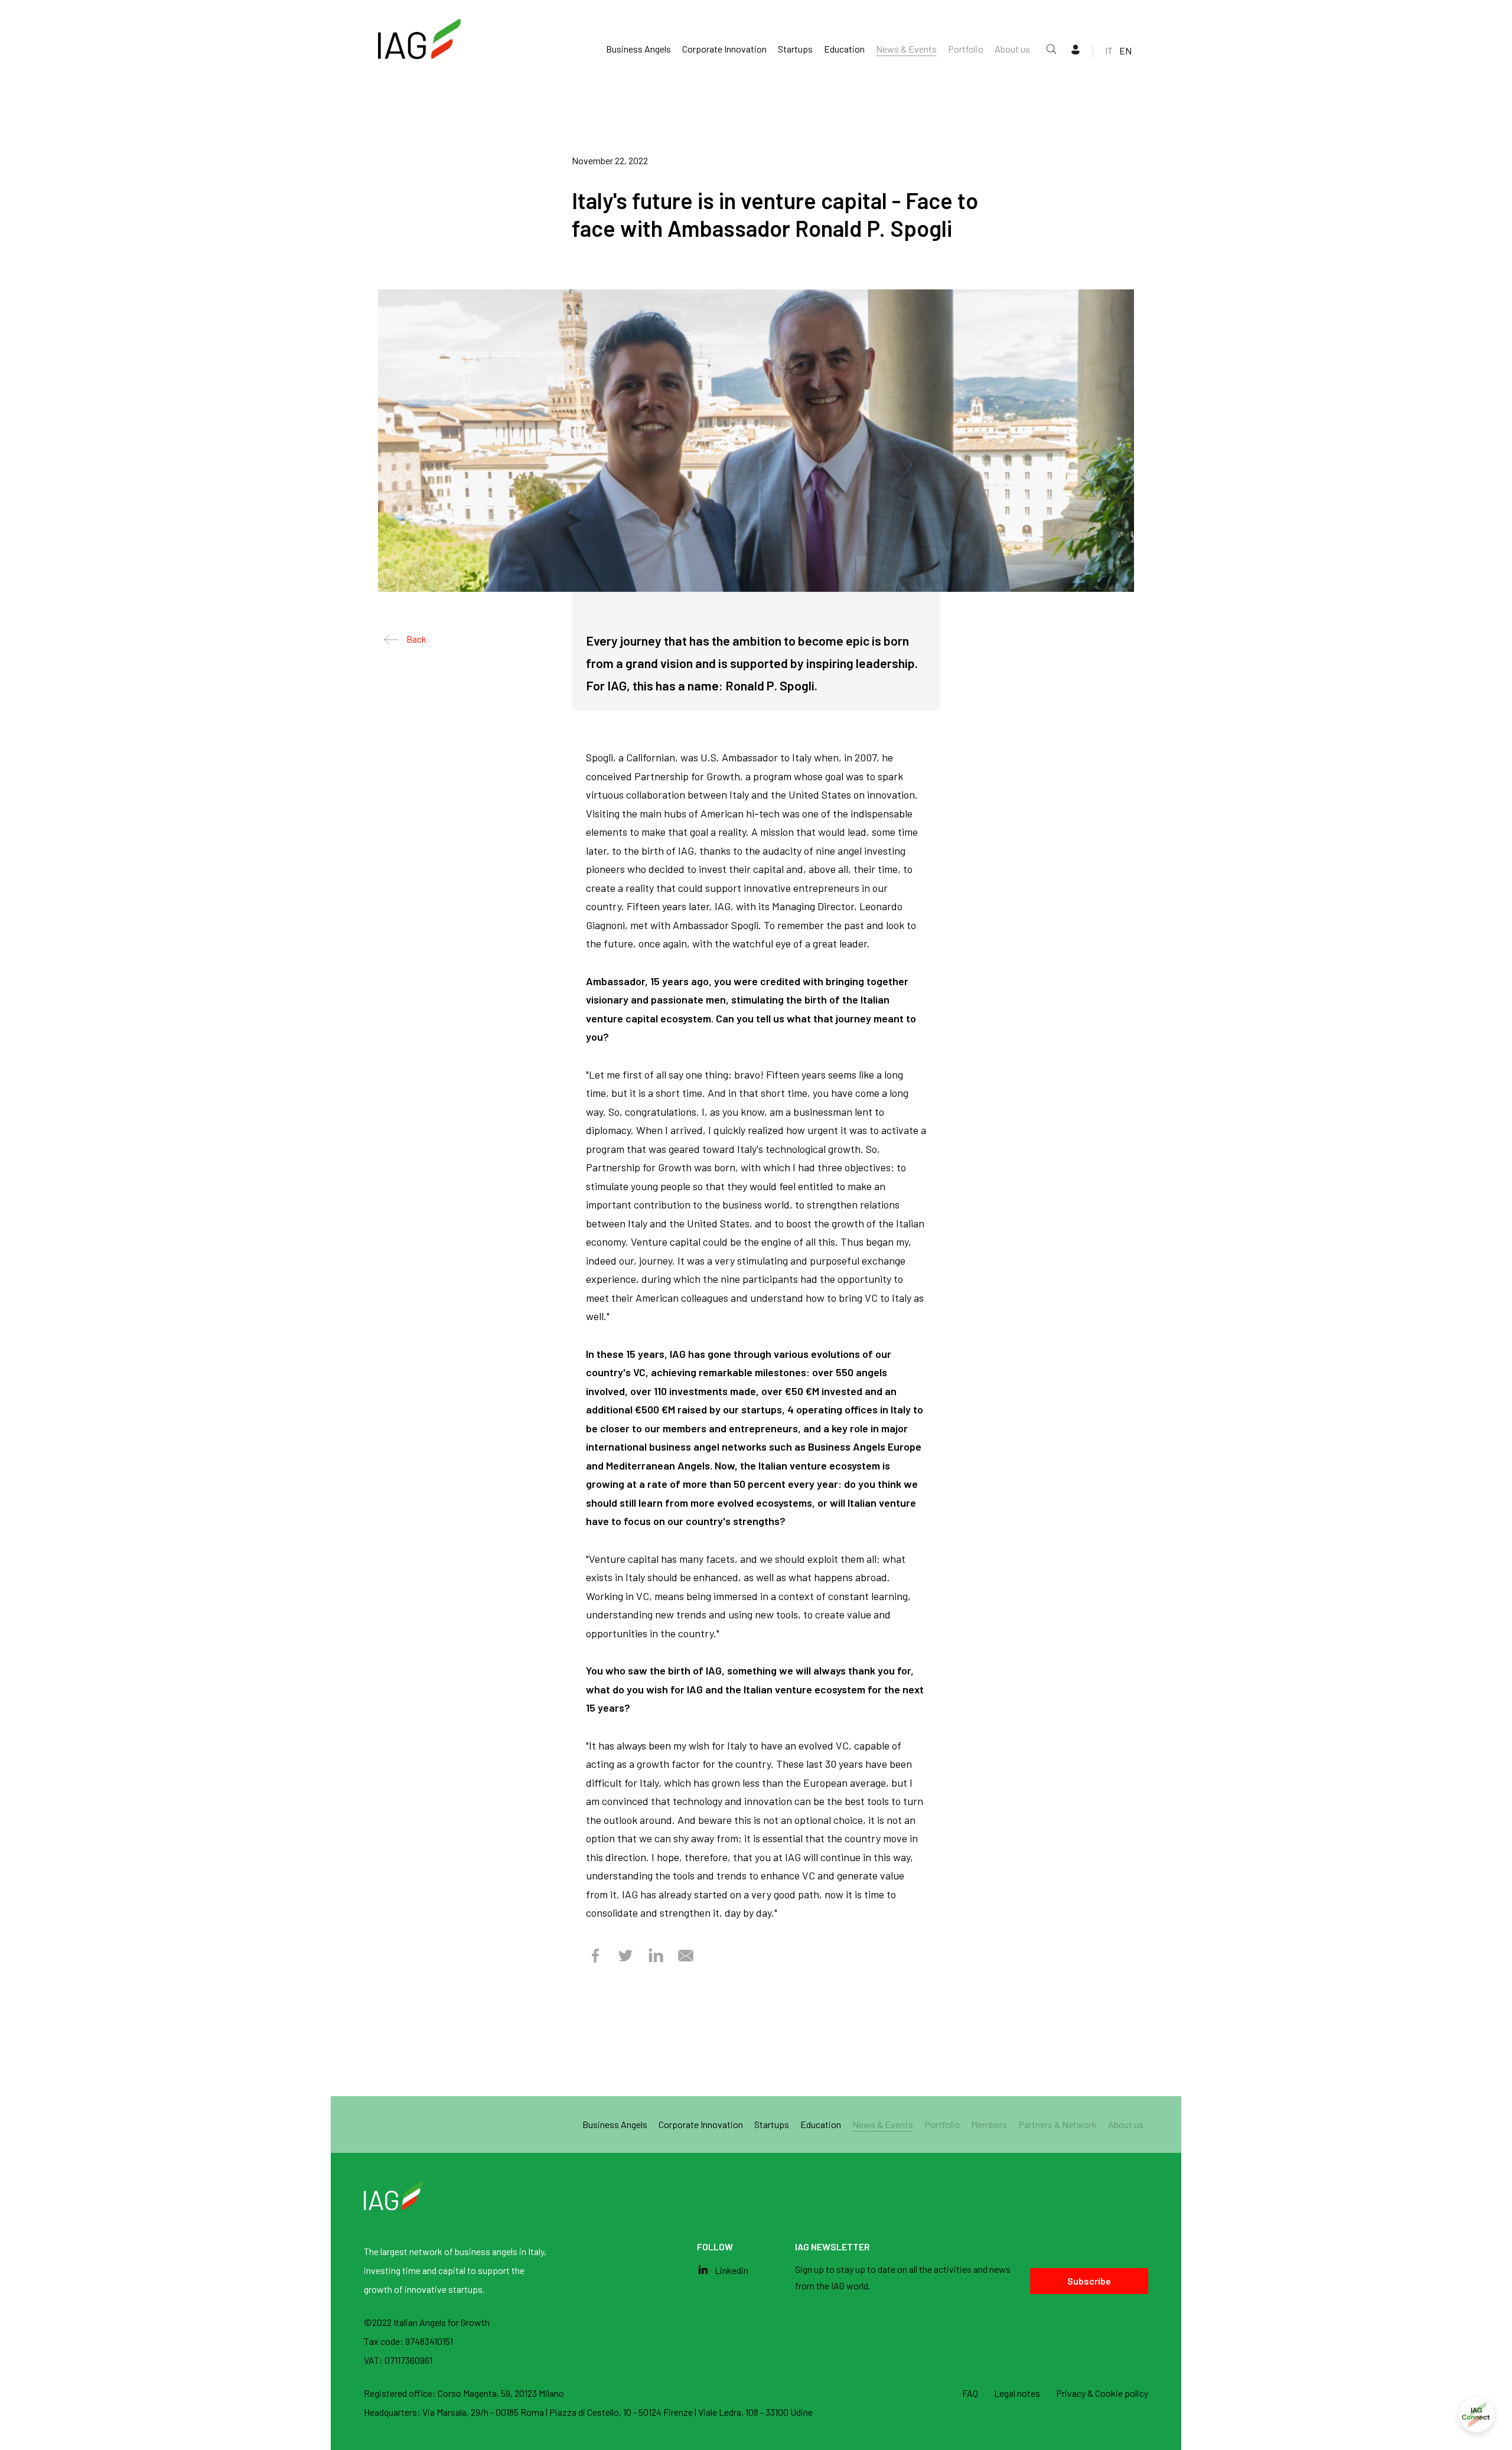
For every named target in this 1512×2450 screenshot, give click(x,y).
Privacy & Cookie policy (1102, 2393)
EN (1125, 51)
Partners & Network (1058, 2124)
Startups (795, 49)
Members (989, 2124)
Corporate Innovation (724, 49)
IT (1109, 51)
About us (1012, 49)
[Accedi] (1477, 2415)
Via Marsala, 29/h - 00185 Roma (484, 2412)
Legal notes (1017, 2393)
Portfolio (966, 49)
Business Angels (638, 49)
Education (844, 49)
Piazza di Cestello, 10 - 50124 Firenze (622, 2412)
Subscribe (1089, 2281)
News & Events (906, 49)
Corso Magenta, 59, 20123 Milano (501, 2393)
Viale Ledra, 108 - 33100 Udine (755, 2412)
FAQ (970, 2393)
